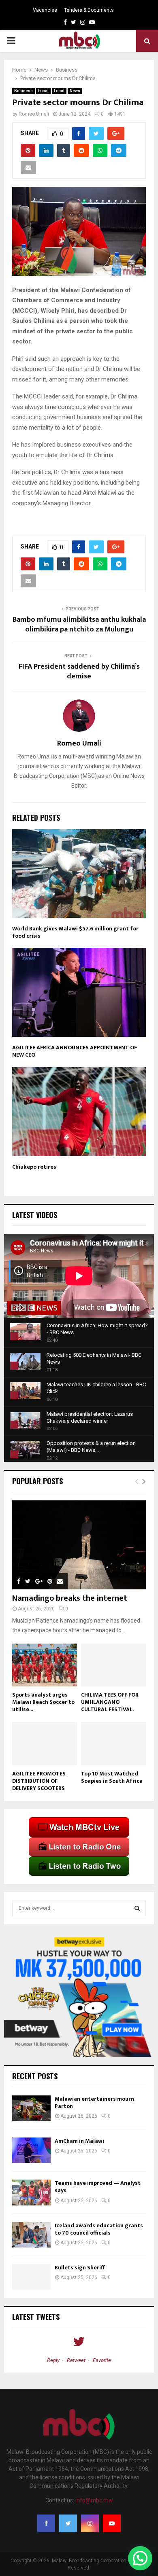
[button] (140, 2558)
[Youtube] (112, 2523)
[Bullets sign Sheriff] (31, 2277)
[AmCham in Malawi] (31, 2150)
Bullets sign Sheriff (80, 2268)
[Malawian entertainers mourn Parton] (31, 2108)
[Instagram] (90, 2523)
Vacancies (45, 10)
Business (23, 91)
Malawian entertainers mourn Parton (94, 2103)
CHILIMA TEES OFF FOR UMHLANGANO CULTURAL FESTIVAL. (110, 1702)
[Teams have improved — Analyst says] (31, 2192)
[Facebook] (46, 2523)
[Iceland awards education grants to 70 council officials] (31, 2235)
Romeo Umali (34, 114)
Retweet (76, 2360)
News (75, 91)
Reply (53, 2360)
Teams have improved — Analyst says (98, 2187)
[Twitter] (68, 2523)
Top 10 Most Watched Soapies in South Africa (112, 1777)
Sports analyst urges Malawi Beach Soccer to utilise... (43, 1702)
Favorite (102, 2360)
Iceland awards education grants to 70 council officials (99, 2229)
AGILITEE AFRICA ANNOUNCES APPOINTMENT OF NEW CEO (75, 1051)
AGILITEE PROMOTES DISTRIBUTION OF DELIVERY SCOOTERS (39, 1781)
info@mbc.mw (94, 2500)
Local (43, 91)
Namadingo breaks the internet (70, 1598)
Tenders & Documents (89, 10)
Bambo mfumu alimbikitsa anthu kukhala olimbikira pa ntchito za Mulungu (79, 625)
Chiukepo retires (34, 1167)
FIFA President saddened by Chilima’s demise (79, 672)
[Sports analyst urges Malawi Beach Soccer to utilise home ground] (45, 1665)
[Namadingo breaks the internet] (79, 1545)
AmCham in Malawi (79, 2141)
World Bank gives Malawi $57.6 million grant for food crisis (75, 932)
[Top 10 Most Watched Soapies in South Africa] (113, 1744)
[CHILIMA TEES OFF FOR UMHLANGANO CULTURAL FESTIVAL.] (113, 1665)
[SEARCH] (137, 1908)
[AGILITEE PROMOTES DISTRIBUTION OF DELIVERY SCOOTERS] (45, 1744)
